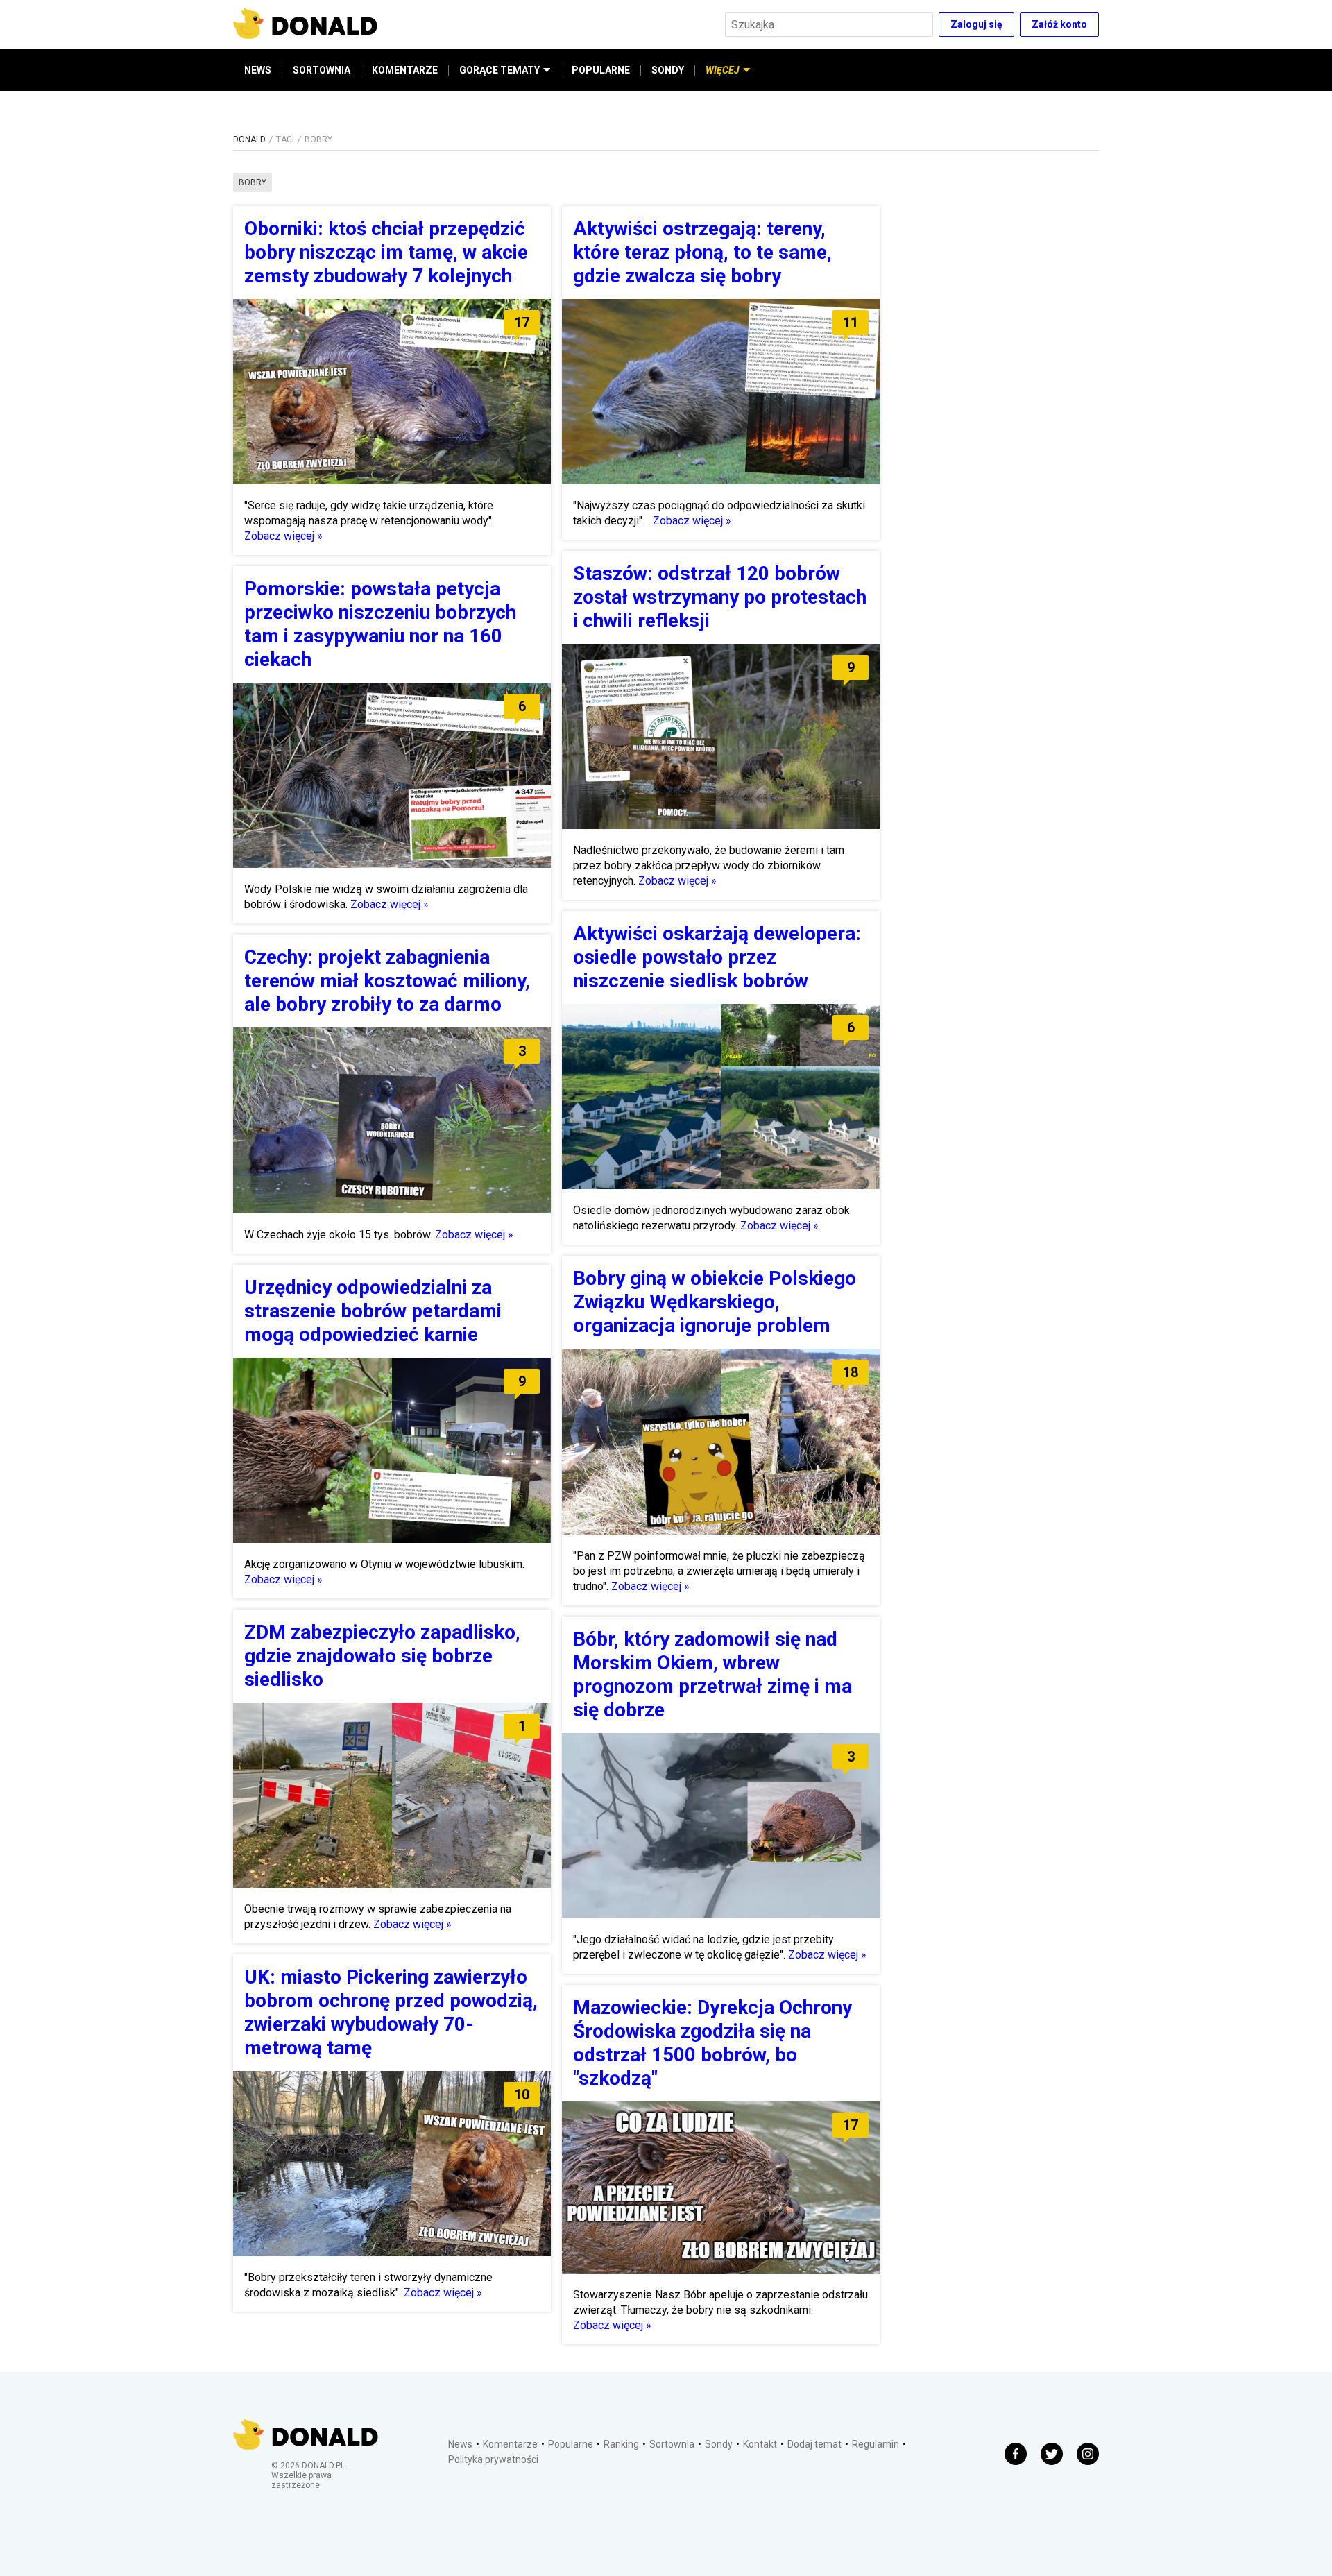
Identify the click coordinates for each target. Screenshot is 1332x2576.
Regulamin (876, 2444)
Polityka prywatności (493, 2459)
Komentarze (510, 2444)
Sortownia (672, 2444)
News (460, 2444)
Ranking (621, 2444)
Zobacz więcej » (283, 536)
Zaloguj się (976, 24)
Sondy (719, 2444)
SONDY (668, 70)
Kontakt (760, 2444)
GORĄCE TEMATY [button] (499, 70)
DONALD (249, 139)
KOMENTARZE (405, 70)
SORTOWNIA (322, 70)
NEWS (258, 70)
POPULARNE (601, 70)
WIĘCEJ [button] (723, 70)
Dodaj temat (814, 2444)
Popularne (571, 2444)
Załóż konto (1059, 24)
